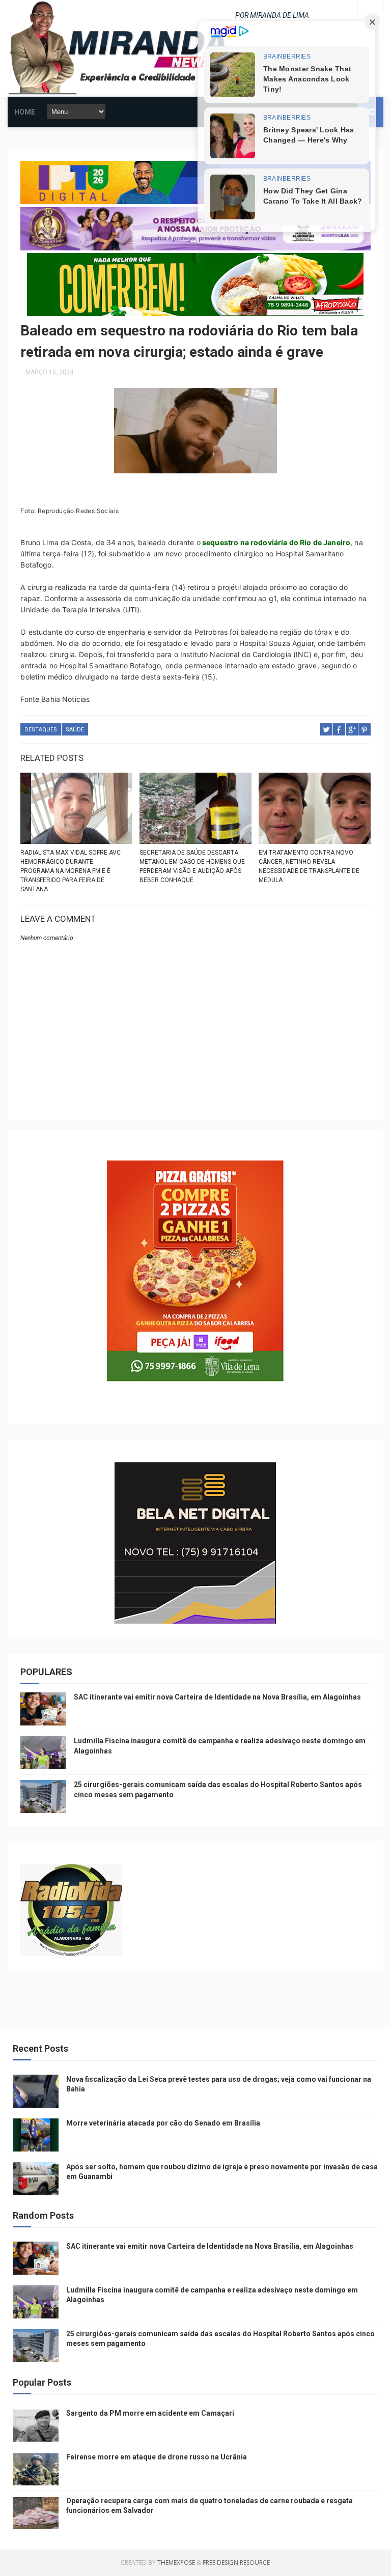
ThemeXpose (176, 2563)
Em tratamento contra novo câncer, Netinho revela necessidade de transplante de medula (309, 866)
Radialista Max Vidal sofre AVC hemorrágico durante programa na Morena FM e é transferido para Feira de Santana (71, 871)
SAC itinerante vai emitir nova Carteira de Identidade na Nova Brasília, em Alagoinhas (217, 1697)
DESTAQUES (41, 730)
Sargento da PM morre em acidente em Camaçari (150, 2413)
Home (25, 112)
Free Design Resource (236, 2563)
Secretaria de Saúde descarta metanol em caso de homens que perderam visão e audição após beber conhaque (192, 866)
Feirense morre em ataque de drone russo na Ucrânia (157, 2457)
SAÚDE (75, 730)
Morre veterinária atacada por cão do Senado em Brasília (163, 2123)
